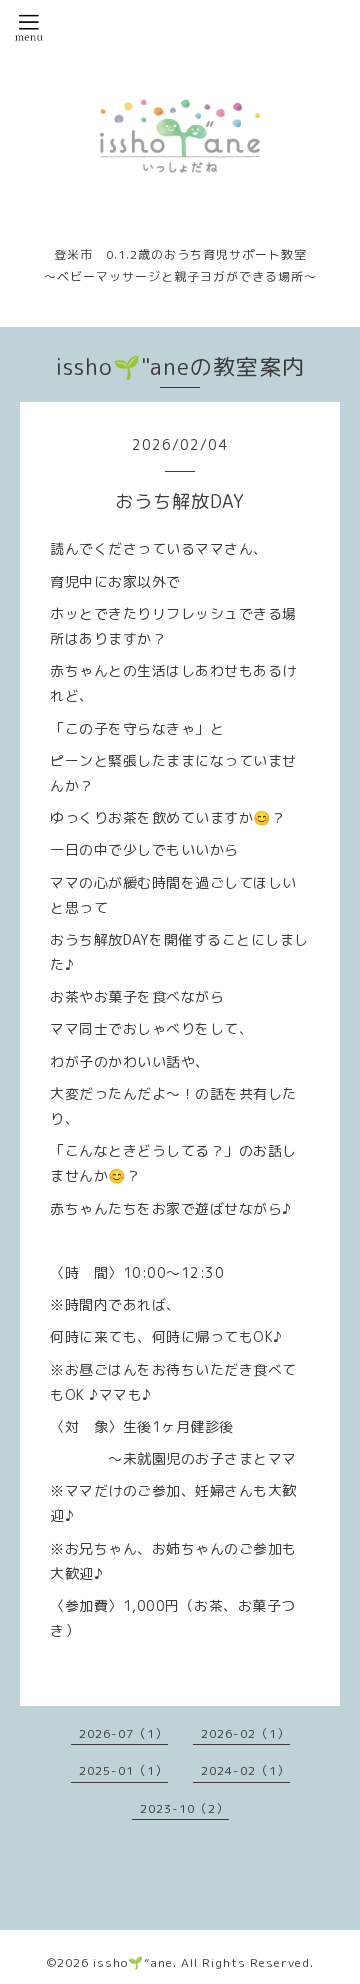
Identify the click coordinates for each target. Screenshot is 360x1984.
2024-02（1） (245, 1770)
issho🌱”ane (133, 1962)
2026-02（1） (245, 1733)
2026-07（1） (123, 1733)
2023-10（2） (184, 1808)
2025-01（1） (123, 1770)
